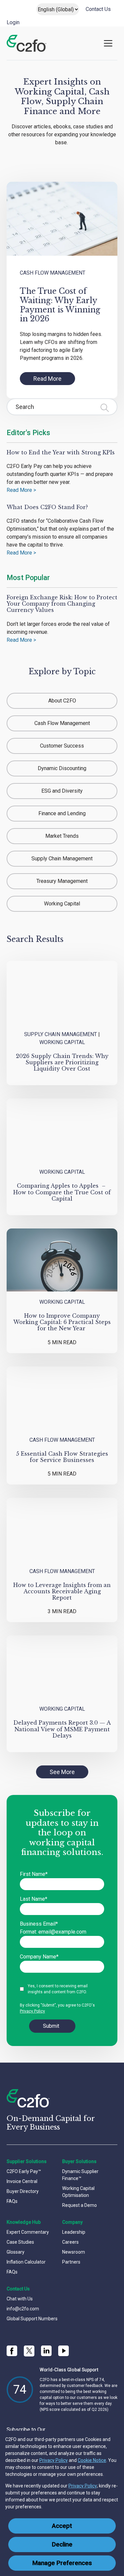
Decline (62, 2544)
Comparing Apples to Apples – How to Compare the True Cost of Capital (62, 1192)
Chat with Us (20, 2299)
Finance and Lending (62, 813)
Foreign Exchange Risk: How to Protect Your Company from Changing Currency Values (62, 604)
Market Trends (62, 836)
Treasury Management (62, 881)
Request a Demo (80, 2205)
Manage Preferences (62, 2563)
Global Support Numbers (32, 2319)
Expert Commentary (28, 2232)
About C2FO (62, 701)
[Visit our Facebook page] (12, 2351)
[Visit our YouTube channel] (63, 2351)
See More (62, 1772)
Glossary (16, 2252)
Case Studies (20, 2242)
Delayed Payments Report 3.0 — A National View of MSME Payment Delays (62, 1729)
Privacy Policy (54, 2460)
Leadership (74, 2232)
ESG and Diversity (62, 791)
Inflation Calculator (26, 2262)
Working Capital (62, 904)
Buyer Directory (23, 2191)
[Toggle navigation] (108, 43)
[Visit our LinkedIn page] (46, 2351)
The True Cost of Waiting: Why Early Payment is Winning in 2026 (60, 305)
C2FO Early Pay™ (24, 2171)
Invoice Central (22, 2181)
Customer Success (62, 746)
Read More (47, 379)
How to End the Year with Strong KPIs (61, 452)
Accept (62, 2526)
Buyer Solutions (79, 2161)
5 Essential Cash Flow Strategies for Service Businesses (62, 1457)
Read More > (21, 490)
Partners (71, 2262)
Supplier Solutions (27, 2161)
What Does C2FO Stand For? (47, 507)
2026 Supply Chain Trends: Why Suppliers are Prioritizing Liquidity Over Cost (62, 1062)
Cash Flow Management (53, 273)
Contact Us (98, 9)
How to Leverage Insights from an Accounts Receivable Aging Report (62, 1591)
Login (13, 22)
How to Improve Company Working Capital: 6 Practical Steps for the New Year (62, 1322)
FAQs (12, 2201)
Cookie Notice (92, 2460)
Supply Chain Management (62, 859)
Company (72, 2222)
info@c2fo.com (23, 2309)
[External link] (29, 2351)
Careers (70, 2242)
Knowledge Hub (24, 2222)
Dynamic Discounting (62, 768)
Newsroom (74, 2252)
